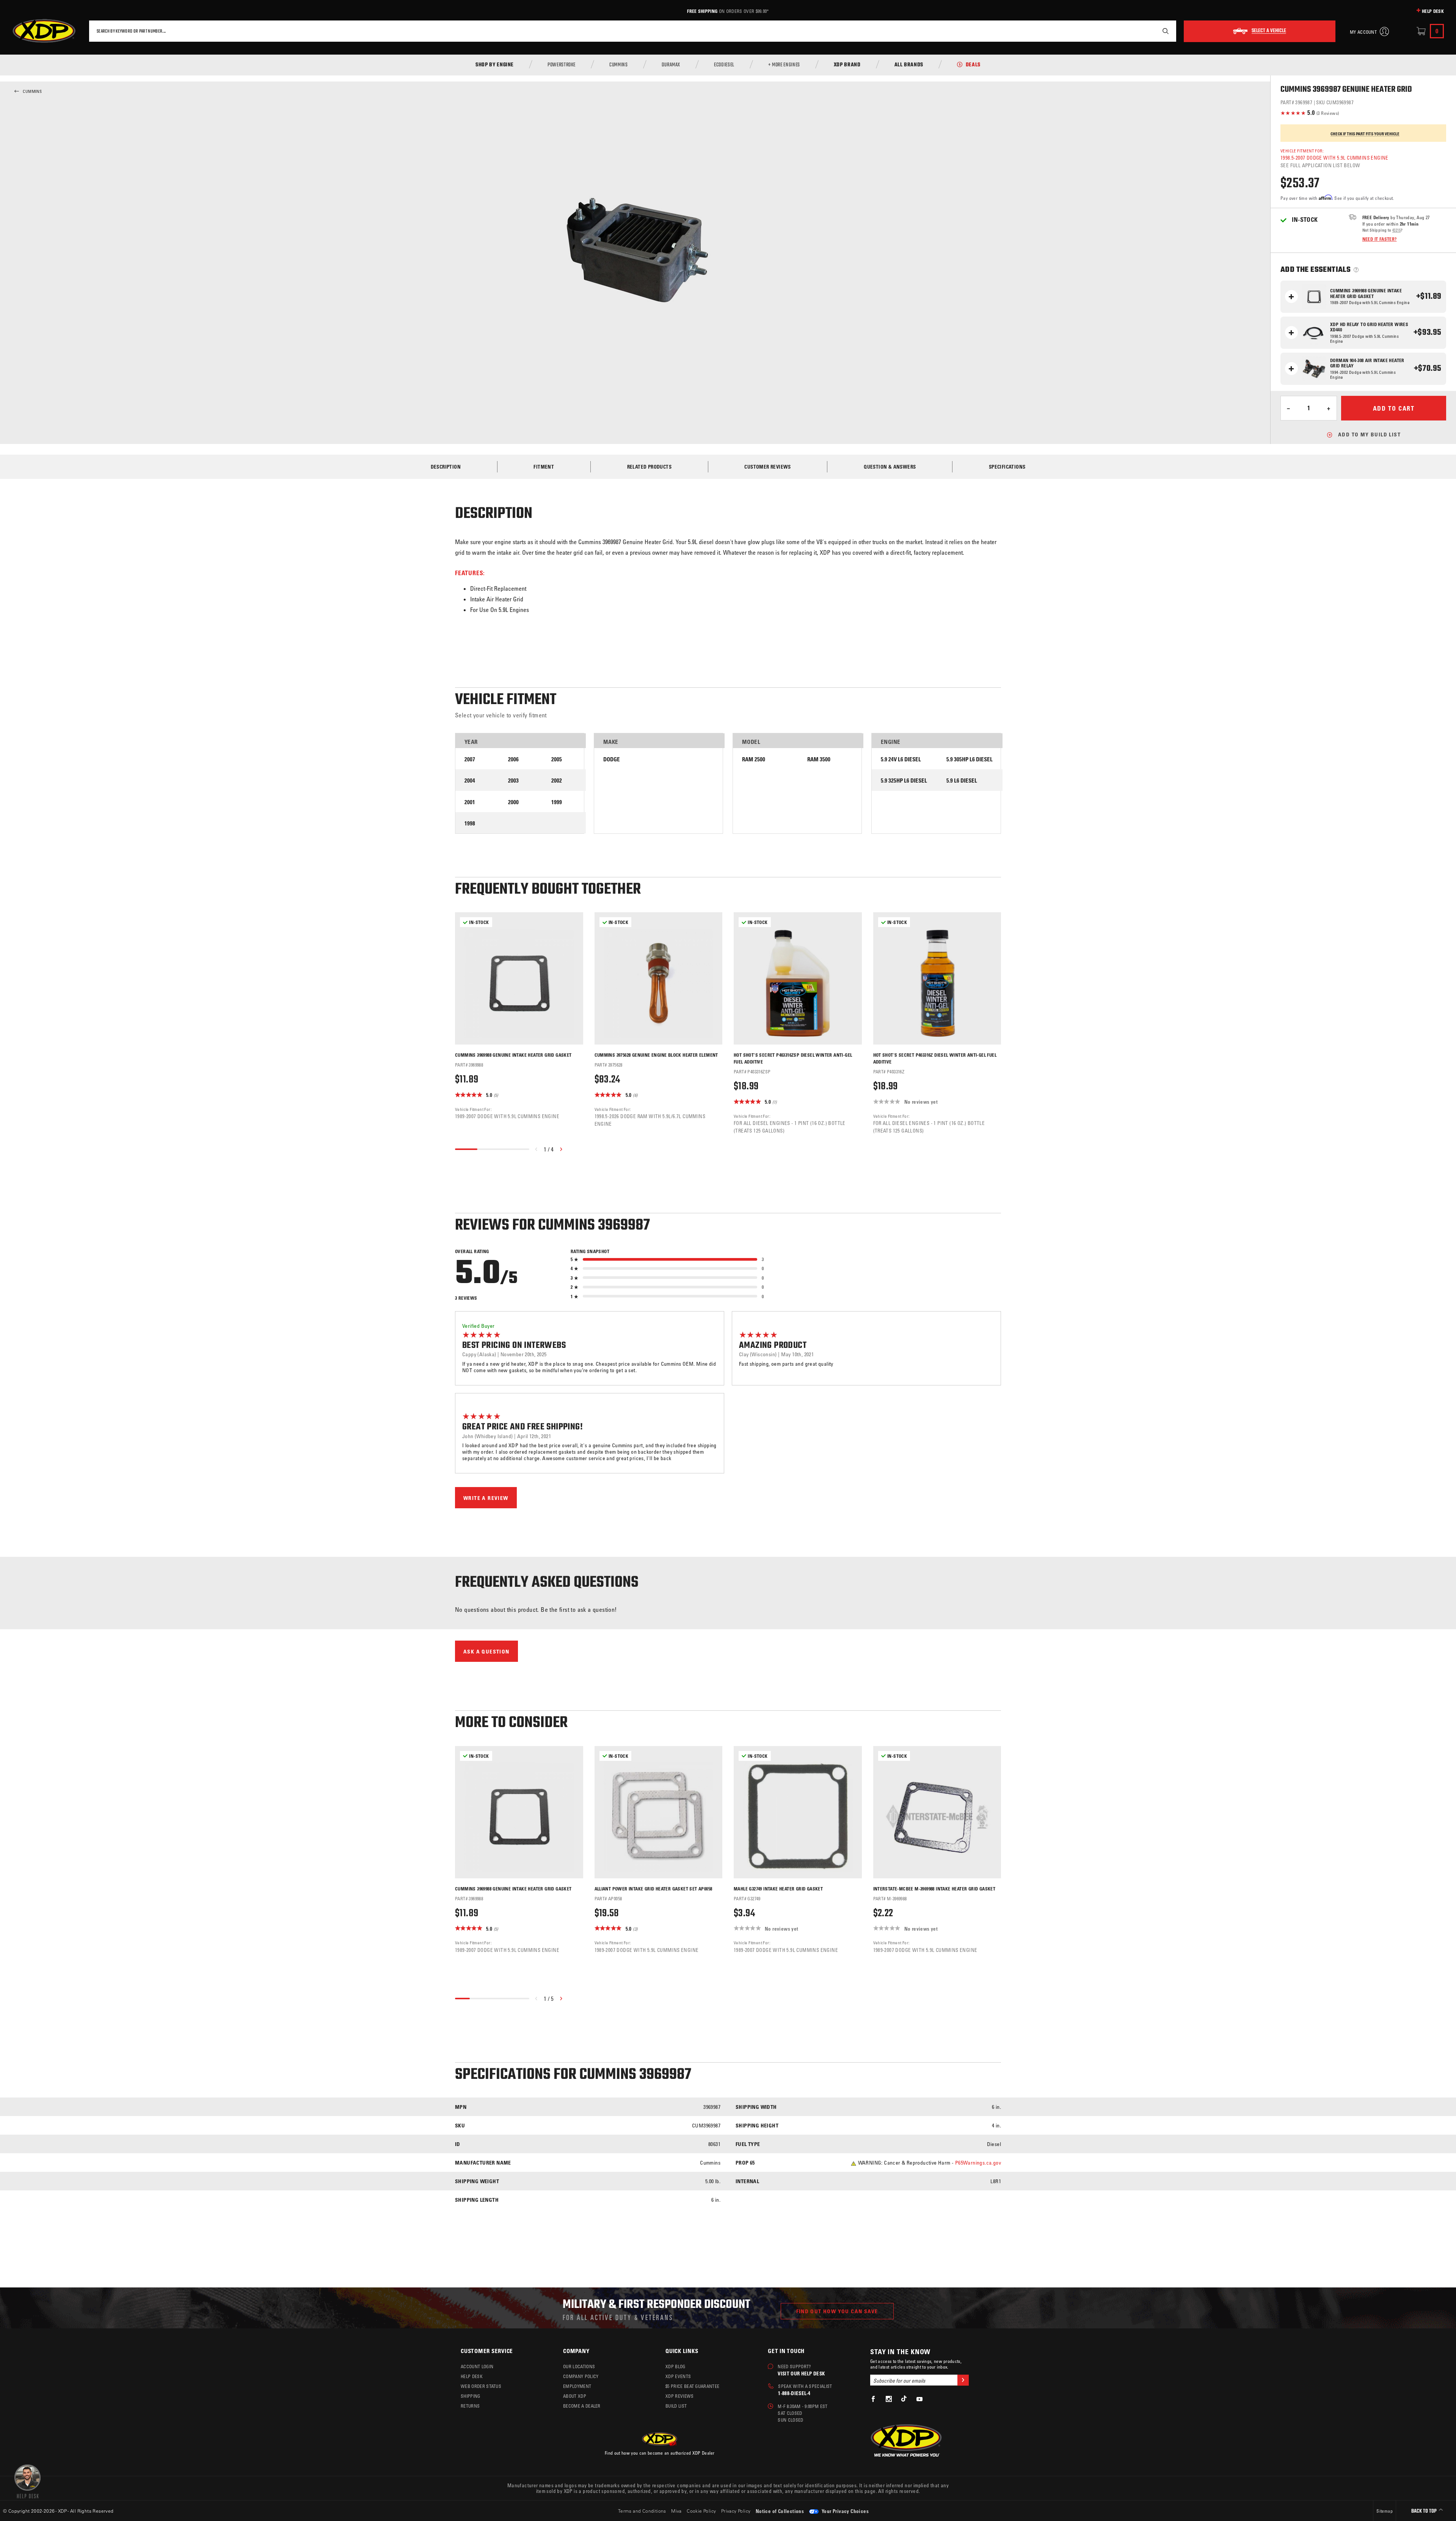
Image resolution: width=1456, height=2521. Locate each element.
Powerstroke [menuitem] (562, 65)
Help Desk (1433, 11)
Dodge (612, 759)
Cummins (32, 91)
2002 (557, 780)
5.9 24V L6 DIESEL (901, 759)
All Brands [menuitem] (909, 65)
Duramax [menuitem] (671, 65)
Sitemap (1385, 2511)
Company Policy (581, 2376)
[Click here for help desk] (27, 2481)
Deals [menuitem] (973, 65)
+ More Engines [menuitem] (784, 65)
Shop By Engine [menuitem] (495, 65)
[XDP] (44, 31)
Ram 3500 (819, 759)
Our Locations (579, 2366)
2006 (513, 759)
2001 (470, 802)
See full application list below (1320, 165)
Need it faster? (1380, 239)
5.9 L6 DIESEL (962, 780)
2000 (513, 802)
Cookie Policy (701, 2511)
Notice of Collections (780, 2511)
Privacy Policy (736, 2511)
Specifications (1007, 467)
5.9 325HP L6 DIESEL (904, 780)
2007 (470, 759)
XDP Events (678, 2376)
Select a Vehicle (1269, 31)
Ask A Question (486, 1651)
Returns (470, 2406)
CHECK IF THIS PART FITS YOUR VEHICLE (1365, 134)
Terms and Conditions (642, 2511)
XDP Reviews (680, 2396)
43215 (1396, 230)
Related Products (649, 467)
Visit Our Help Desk (801, 2373)
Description (446, 467)
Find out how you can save (837, 2311)
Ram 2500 (754, 759)
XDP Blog (675, 2366)
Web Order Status (481, 2386)
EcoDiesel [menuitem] (724, 65)
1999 (557, 802)
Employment (577, 2386)
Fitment (544, 467)
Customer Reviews (767, 467)
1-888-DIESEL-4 (794, 2393)
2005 (557, 759)
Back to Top (1425, 2511)
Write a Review (486, 1498)
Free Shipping (702, 11)
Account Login (477, 2366)
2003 (513, 780)
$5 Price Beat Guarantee (692, 2386)
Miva (676, 2511)
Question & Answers (890, 467)
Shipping (471, 2396)
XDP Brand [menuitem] (847, 65)
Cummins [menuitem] (618, 65)
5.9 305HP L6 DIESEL (970, 759)
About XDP (575, 2396)
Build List (676, 2406)
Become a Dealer (582, 2406)
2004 (470, 780)
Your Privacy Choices (845, 2511)
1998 (470, 823)
